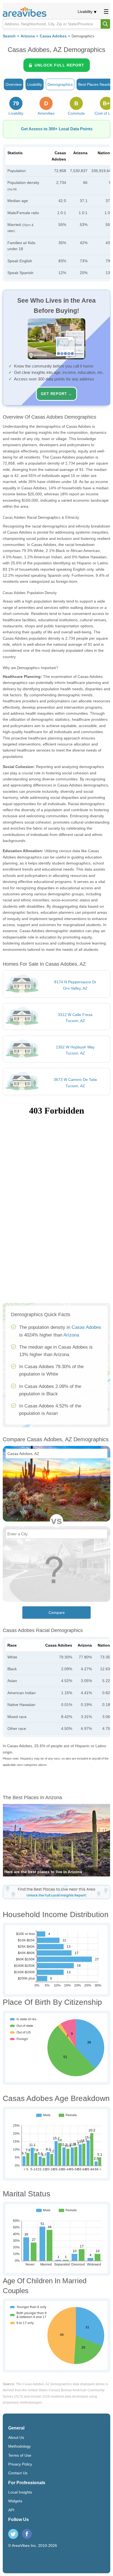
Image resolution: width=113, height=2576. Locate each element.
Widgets (15, 2501)
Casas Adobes (53, 36)
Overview (14, 84)
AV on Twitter (13, 2534)
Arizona (28, 36)
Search (9, 36)
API (11, 2510)
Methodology (19, 2446)
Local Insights (20, 2492)
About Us (16, 2437)
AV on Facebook (27, 2534)
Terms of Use (20, 2455)
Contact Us (18, 2473)
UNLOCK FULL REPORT (59, 65)
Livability (85, 12)
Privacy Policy (20, 2464)
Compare (57, 1613)
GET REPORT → (56, 394)
